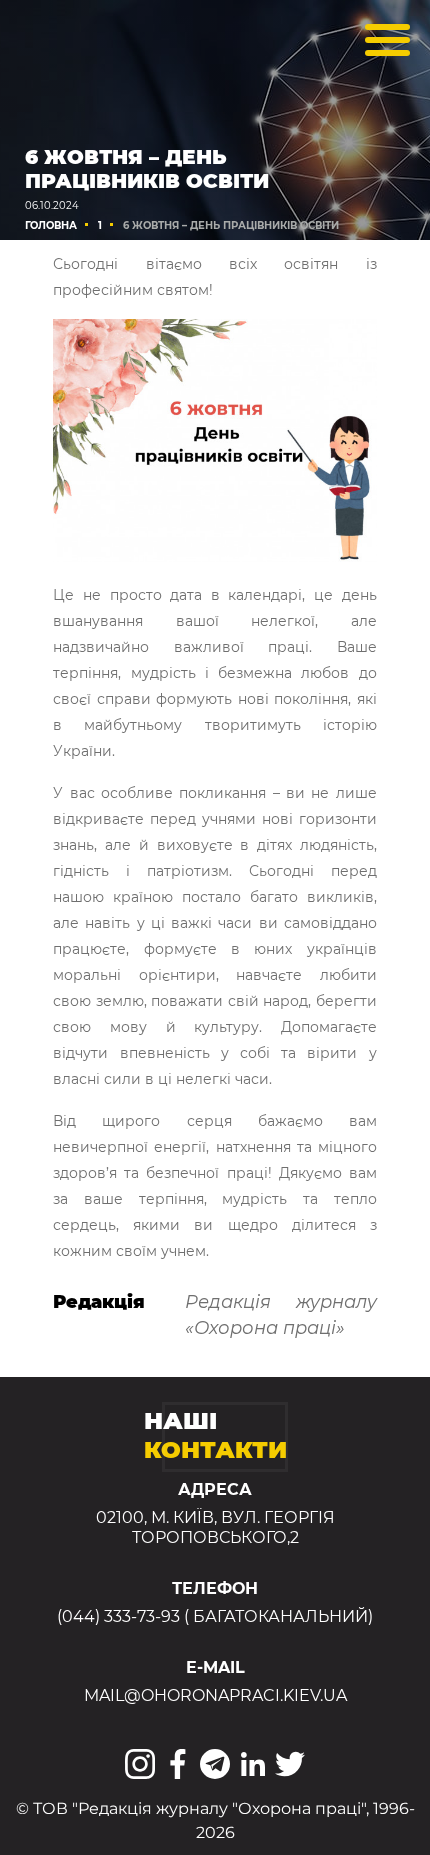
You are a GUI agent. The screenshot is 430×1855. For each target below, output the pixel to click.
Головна (51, 225)
